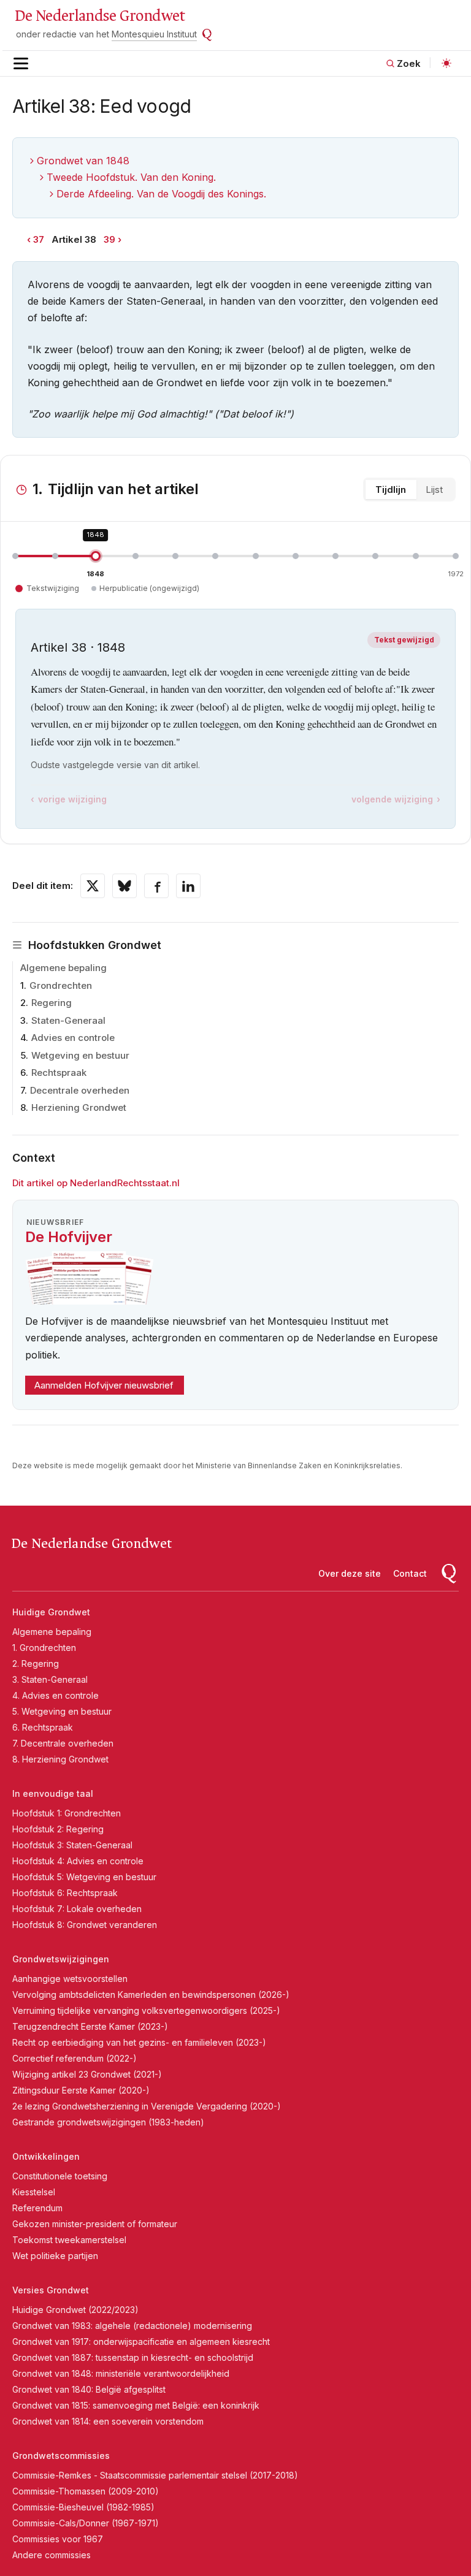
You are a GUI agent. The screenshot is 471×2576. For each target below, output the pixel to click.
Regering (52, 1003)
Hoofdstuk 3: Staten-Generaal (72, 1845)
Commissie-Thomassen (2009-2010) (86, 2491)
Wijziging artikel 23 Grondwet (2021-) (87, 2074)
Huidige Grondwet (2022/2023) (75, 2310)
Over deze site (350, 1573)
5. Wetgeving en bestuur (62, 1711)
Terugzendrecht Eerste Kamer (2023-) (90, 2026)
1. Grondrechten (44, 1648)
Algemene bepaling (63, 968)
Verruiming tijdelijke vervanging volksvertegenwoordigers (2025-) (146, 2010)
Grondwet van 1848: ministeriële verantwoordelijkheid (121, 2373)
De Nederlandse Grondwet (100, 16)
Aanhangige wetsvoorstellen (70, 1979)
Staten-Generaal (68, 1020)
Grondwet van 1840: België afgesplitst (89, 2389)
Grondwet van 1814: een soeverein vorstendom (108, 2421)
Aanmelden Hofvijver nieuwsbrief (104, 1385)
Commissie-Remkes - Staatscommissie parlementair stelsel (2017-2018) (155, 2475)
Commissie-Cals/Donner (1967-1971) (86, 2523)
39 (109, 239)
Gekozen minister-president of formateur (95, 2224)
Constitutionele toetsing (60, 2176)
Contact (410, 1573)
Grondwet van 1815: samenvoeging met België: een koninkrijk (136, 2405)
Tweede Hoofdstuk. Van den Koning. (131, 177)
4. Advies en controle (56, 1695)
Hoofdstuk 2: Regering (58, 1829)
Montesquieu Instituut (154, 34)
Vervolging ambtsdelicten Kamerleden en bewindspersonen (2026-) (151, 1995)
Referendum (37, 2208)
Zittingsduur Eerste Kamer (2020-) (81, 2090)
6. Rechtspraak (43, 1727)
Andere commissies (52, 2555)
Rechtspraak (59, 1073)
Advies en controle (73, 1038)
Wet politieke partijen (55, 2256)
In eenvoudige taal (53, 1793)
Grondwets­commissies (61, 2456)
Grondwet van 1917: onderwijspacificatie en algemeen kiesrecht (141, 2342)
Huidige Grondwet (51, 1612)
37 (39, 239)
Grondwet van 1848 (83, 161)
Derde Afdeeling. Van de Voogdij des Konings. (161, 194)
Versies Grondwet (51, 2290)
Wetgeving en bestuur (80, 1055)
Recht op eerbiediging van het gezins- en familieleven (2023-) (139, 2042)
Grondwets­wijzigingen (61, 1959)
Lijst (434, 490)
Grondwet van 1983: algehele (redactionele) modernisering (132, 2326)
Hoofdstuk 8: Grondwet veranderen (85, 1925)
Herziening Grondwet (79, 1107)
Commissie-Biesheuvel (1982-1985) (83, 2507)
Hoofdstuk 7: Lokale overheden (77, 1909)
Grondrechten (61, 985)
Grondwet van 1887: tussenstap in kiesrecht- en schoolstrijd (133, 2357)
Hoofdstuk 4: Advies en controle (78, 1861)
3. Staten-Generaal (50, 1679)
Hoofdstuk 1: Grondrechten (67, 1813)
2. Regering (36, 1663)
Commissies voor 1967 (58, 2539)
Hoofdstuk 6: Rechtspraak (65, 1893)
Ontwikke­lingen (46, 2156)
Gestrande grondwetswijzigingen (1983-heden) (108, 2122)
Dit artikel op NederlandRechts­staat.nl (96, 1183)
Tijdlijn (391, 490)
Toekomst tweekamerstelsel (69, 2240)
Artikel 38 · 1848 (78, 647)
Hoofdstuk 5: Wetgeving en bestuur (84, 1877)
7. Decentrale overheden (63, 1743)
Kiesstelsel (34, 2192)
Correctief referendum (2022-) (75, 2058)
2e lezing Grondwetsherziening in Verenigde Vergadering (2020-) (147, 2106)
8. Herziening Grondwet (60, 1759)
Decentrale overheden (80, 1090)
